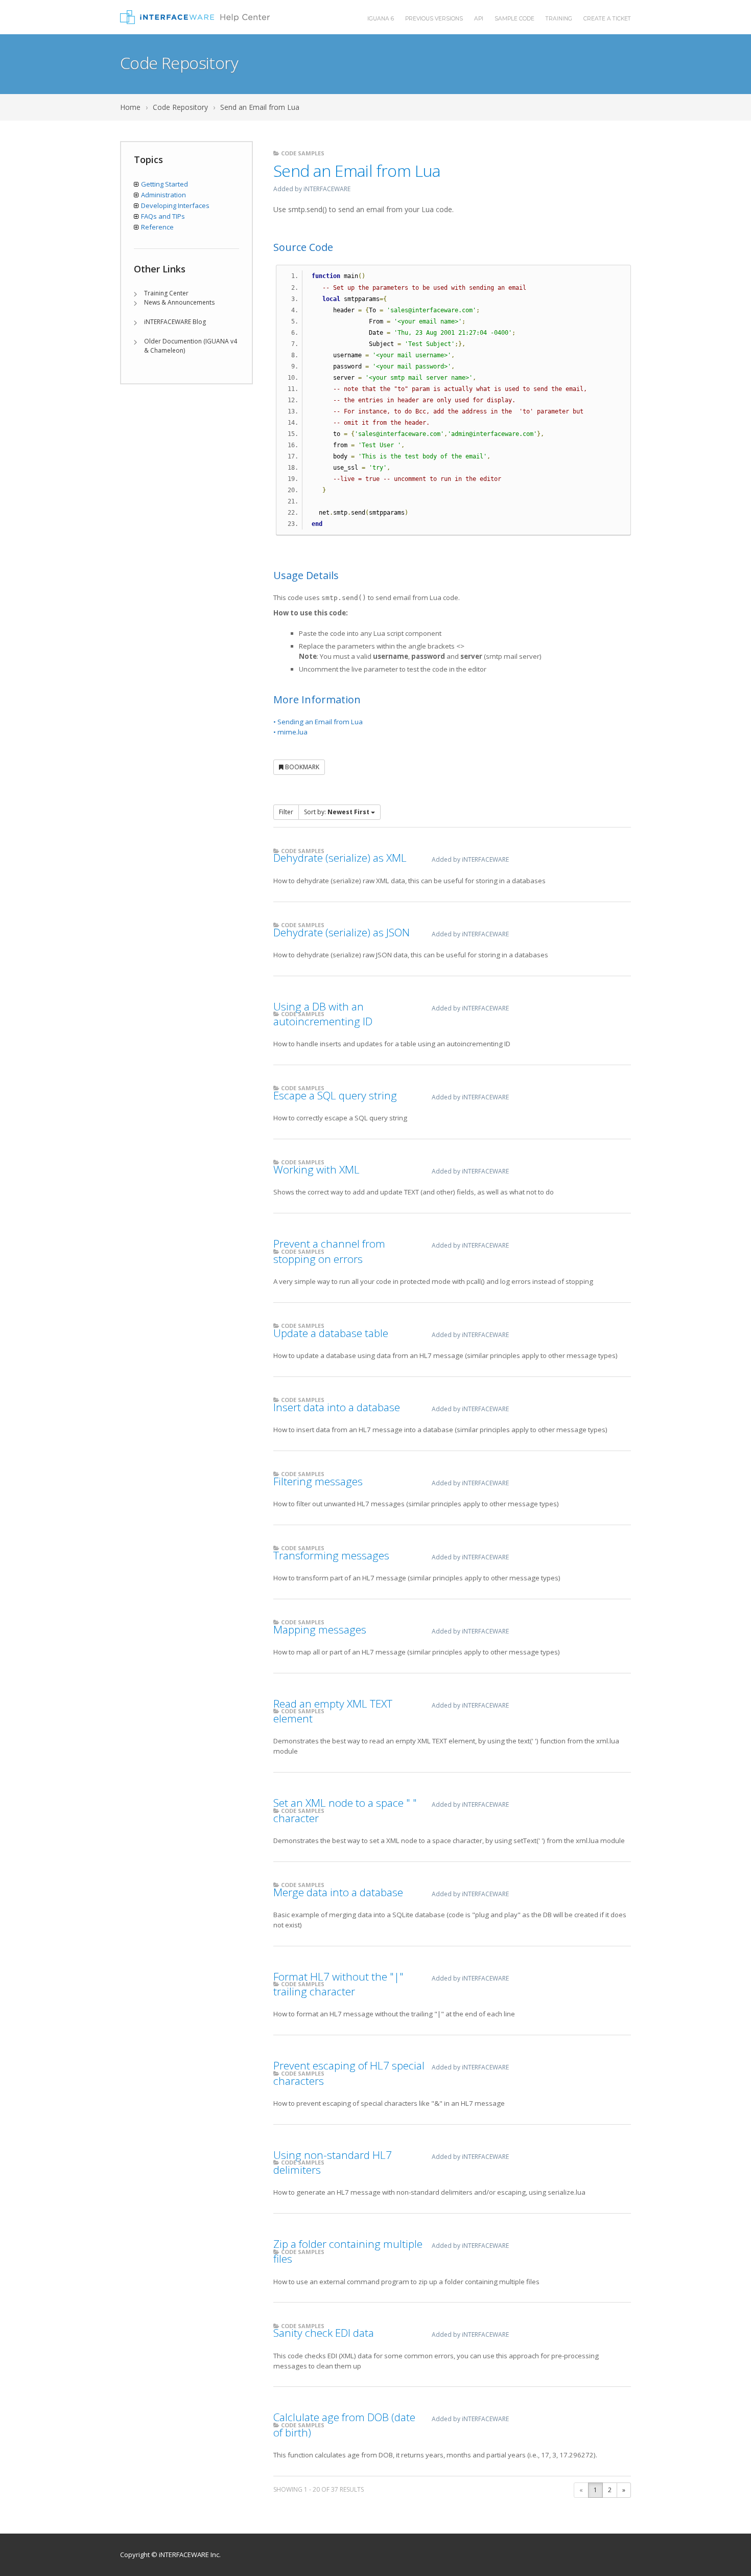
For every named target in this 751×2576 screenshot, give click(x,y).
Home (130, 107)
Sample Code (514, 19)
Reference (157, 227)
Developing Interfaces (175, 205)
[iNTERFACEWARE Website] (195, 17)
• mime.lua (290, 732)
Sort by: (337, 812)
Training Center (166, 293)
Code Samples (302, 153)
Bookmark (301, 767)
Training (559, 19)
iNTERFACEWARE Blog (175, 322)
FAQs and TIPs (163, 216)
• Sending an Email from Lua (318, 722)
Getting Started (165, 184)
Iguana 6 (381, 19)
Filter (286, 812)
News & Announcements (179, 302)
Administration (163, 195)
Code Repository (180, 107)
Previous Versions (434, 19)
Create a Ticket (607, 19)
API (479, 19)
